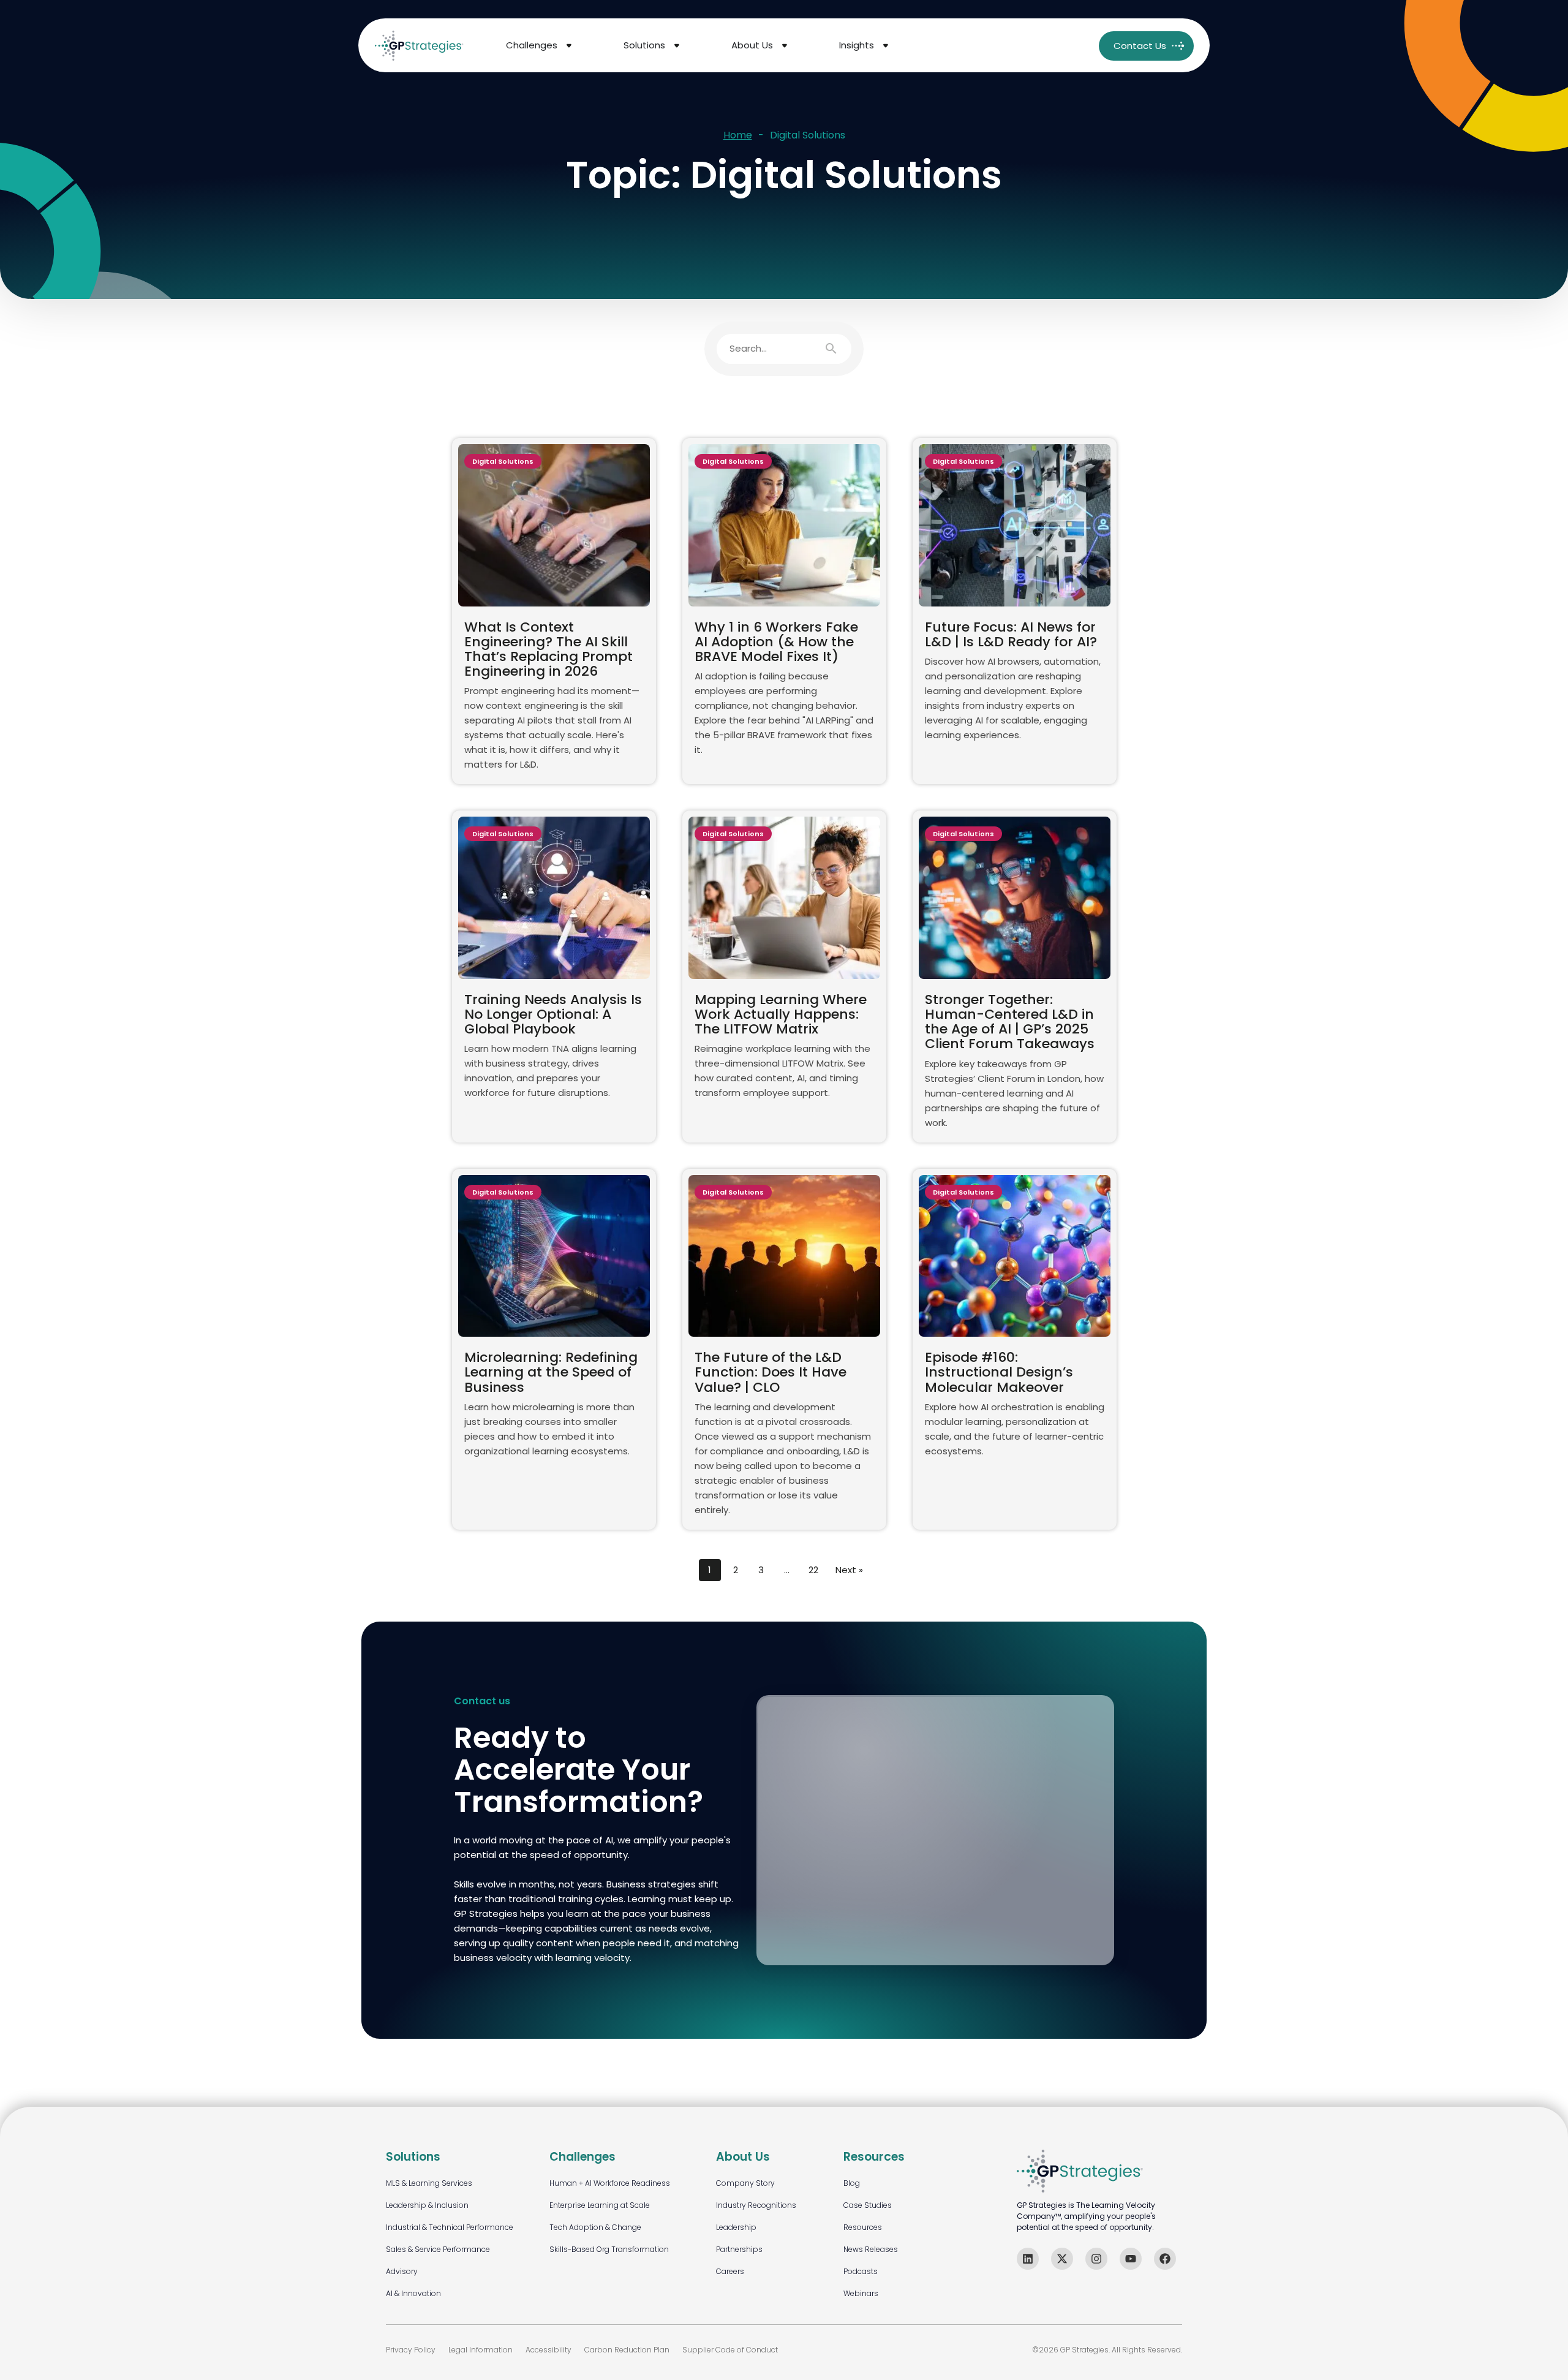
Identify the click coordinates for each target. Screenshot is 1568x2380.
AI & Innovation (413, 2293)
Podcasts (861, 2271)
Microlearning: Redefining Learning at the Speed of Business (551, 1372)
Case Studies (868, 2205)
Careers (730, 2271)
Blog (852, 2183)
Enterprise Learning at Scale (600, 2205)
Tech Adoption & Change (595, 2227)
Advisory (402, 2271)
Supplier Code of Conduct (730, 2350)
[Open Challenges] (569, 46)
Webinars (861, 2293)
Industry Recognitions (756, 2205)
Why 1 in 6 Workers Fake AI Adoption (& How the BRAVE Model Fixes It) (776, 642)
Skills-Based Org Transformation (609, 2249)
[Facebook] (1165, 2259)
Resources (863, 2227)
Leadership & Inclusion (427, 2205)
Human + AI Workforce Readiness (610, 2183)
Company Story (745, 2183)
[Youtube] (1131, 2259)
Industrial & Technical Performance (450, 2227)
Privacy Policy (411, 2350)
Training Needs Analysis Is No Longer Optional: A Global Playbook (553, 1014)
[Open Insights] (886, 46)
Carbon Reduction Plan (627, 2350)
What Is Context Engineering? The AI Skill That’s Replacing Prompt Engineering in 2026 (548, 649)
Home (738, 136)
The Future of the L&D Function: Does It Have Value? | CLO (771, 1372)
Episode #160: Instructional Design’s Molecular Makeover (999, 1372)
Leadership (736, 2227)
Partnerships (739, 2249)
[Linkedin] (1028, 2259)
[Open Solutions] (677, 46)
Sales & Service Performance (438, 2249)
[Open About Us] (785, 46)
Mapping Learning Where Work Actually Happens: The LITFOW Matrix (781, 1014)
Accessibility (548, 2350)
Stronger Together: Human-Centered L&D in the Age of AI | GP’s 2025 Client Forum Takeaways (1010, 1022)
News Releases (871, 2249)
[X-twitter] (1062, 2259)
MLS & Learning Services (429, 2183)
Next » (849, 1570)
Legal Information (481, 2350)
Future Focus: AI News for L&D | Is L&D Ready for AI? (1011, 634)
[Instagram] (1096, 2259)
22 (813, 1570)
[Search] (837, 349)
